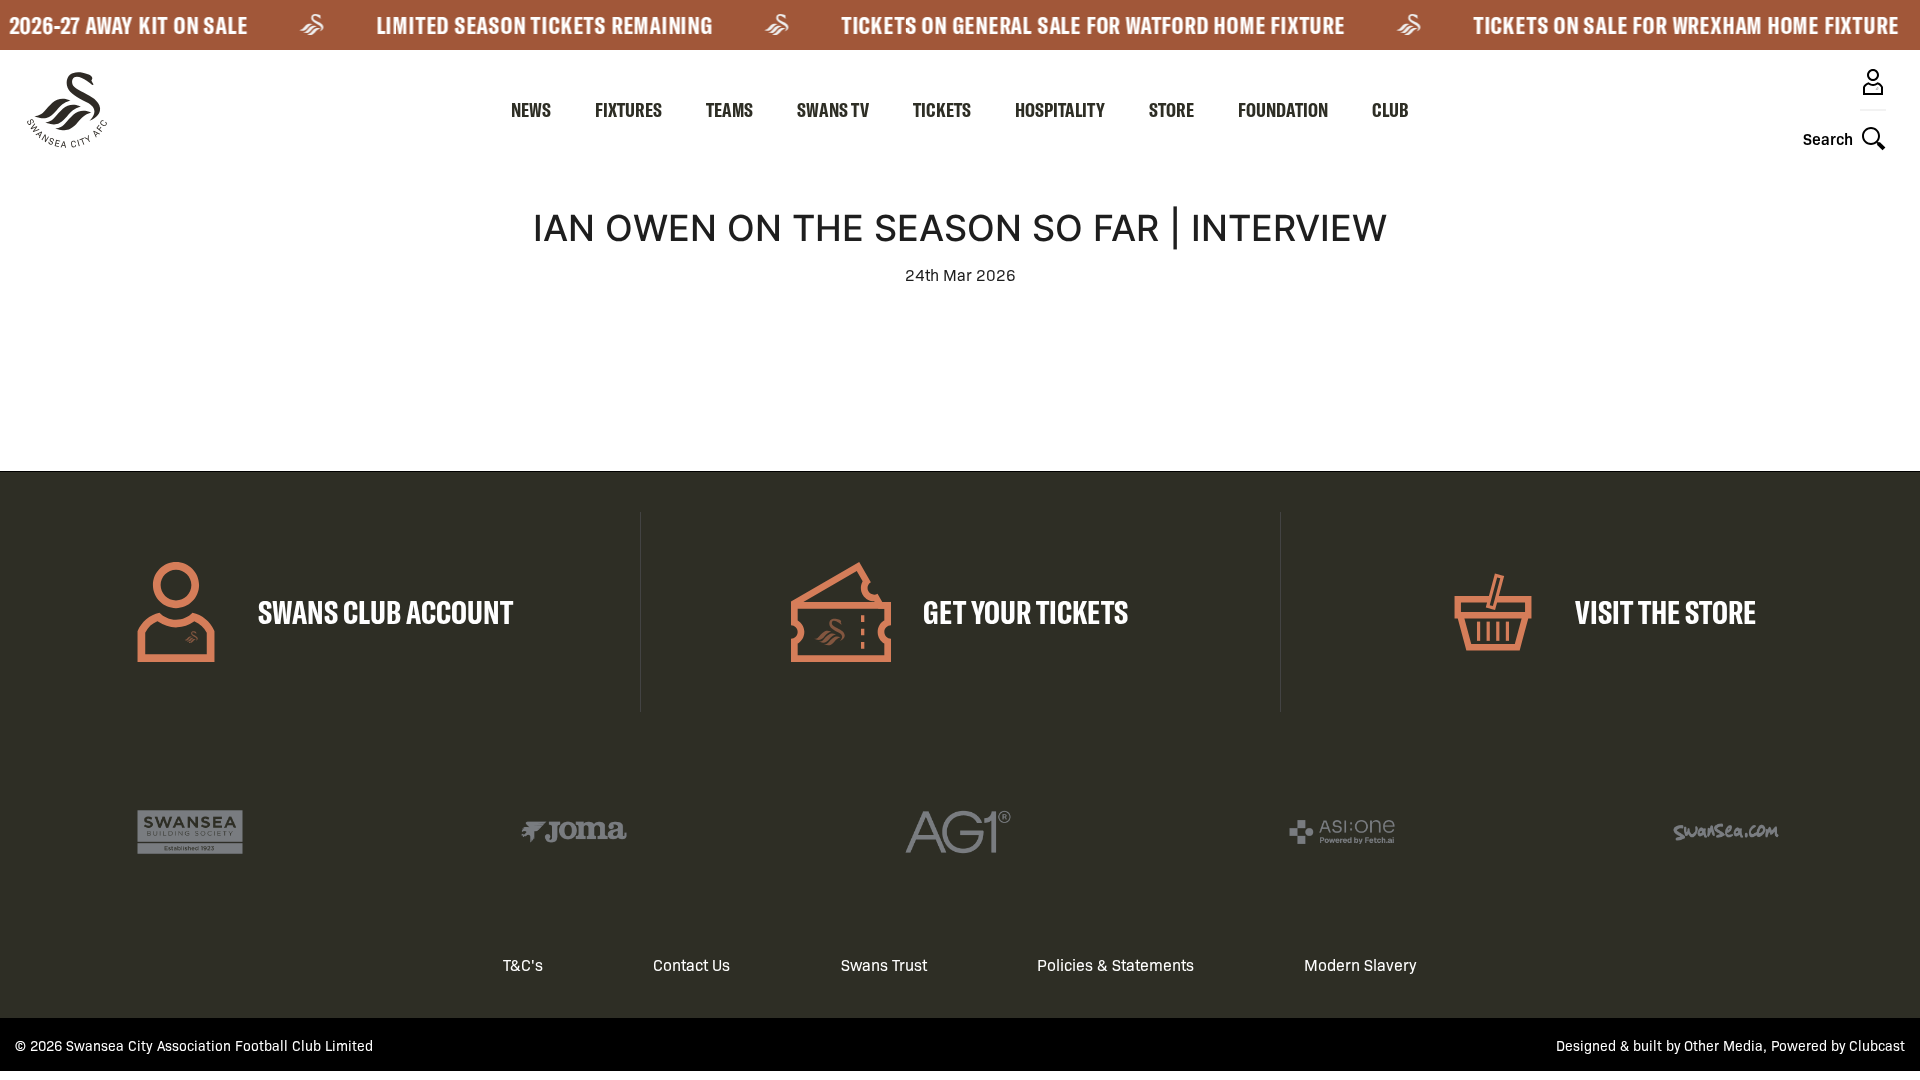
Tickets (942, 109)
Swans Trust (884, 964)
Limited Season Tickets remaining (528, 25)
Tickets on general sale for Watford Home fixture (1078, 25)
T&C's (523, 964)
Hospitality (1060, 109)
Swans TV (833, 109)
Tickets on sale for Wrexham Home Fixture (1671, 25)
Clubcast (1877, 1045)
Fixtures (628, 109)
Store (1171, 109)
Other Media (1723, 1045)
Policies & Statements (1115, 964)
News (531, 109)
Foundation (1283, 109)
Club (1390, 109)
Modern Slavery (1360, 964)
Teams (729, 109)
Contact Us (691, 964)
